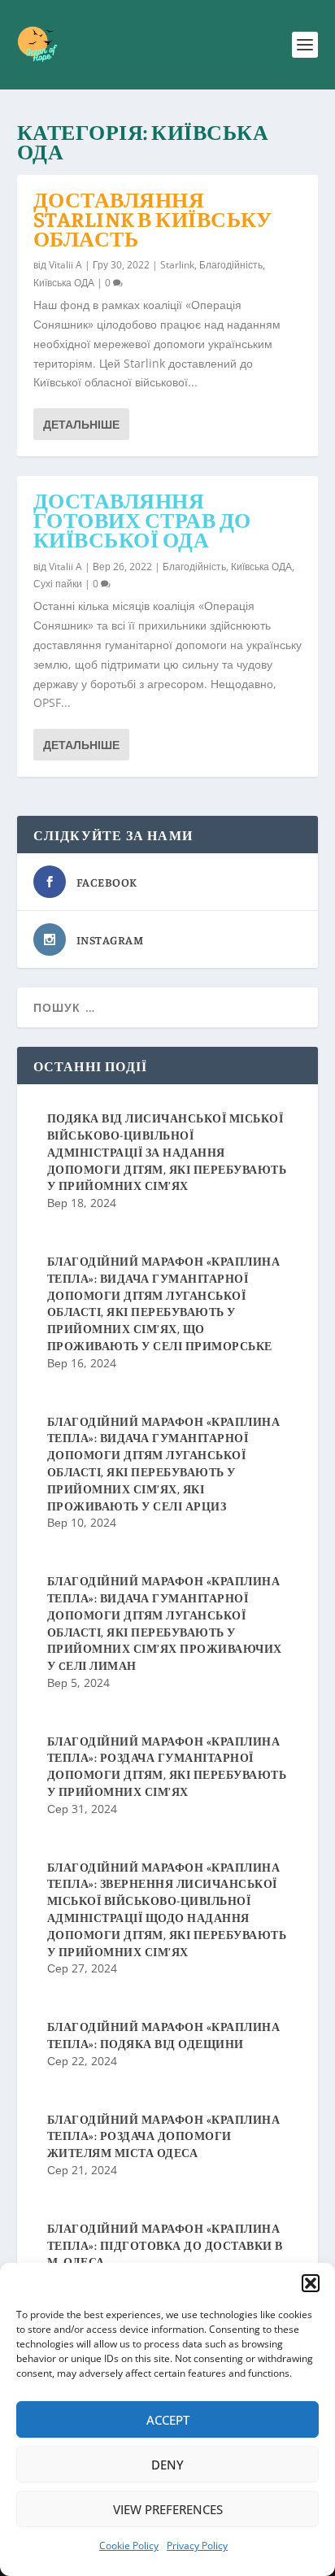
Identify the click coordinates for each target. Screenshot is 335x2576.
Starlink (177, 265)
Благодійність (231, 265)
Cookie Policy (129, 2545)
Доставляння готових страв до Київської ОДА (142, 519)
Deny (167, 2465)
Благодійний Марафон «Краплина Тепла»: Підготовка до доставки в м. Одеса (165, 2245)
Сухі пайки (58, 584)
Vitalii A (65, 265)
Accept (168, 2420)
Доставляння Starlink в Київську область (153, 218)
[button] (311, 2283)
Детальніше (81, 424)
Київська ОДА (64, 283)
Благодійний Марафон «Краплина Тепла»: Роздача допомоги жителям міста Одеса (164, 2136)
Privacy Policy (197, 2545)
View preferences (168, 2509)
